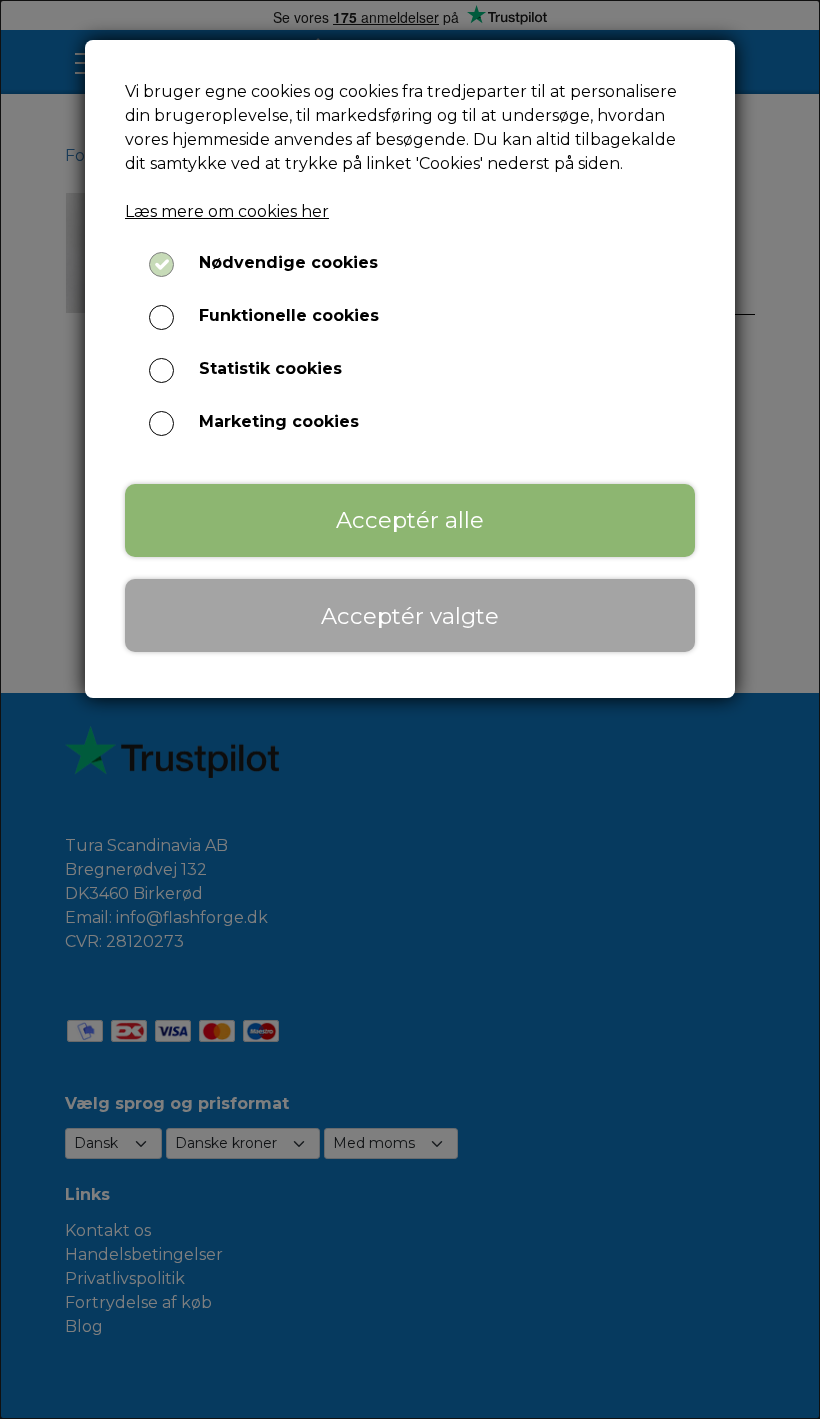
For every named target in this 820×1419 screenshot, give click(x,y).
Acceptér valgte (410, 616)
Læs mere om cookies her (227, 211)
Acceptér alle (410, 520)
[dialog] (410, 709)
